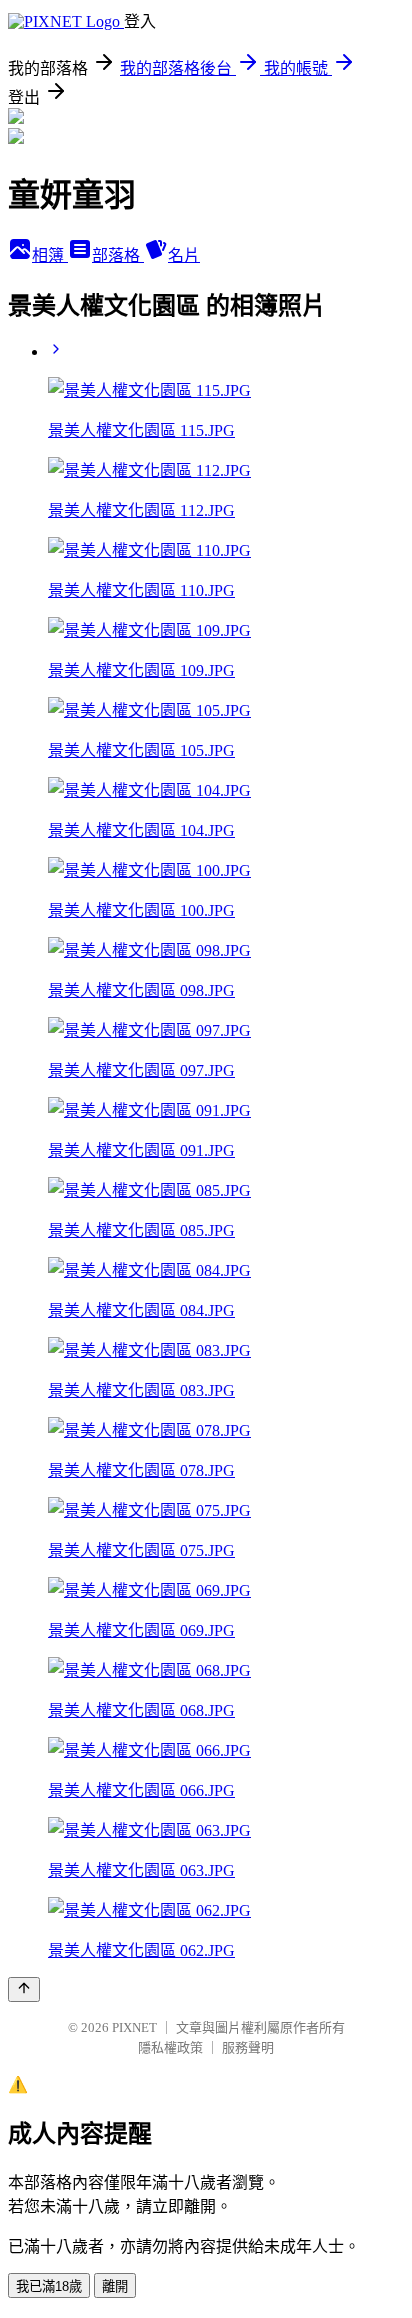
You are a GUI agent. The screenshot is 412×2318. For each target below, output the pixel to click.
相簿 (50, 255)
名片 (184, 255)
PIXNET (134, 2027)
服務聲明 (248, 2047)
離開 (115, 2286)
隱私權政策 (170, 2047)
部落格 (118, 255)
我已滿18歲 (49, 2286)
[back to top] (24, 1989)
